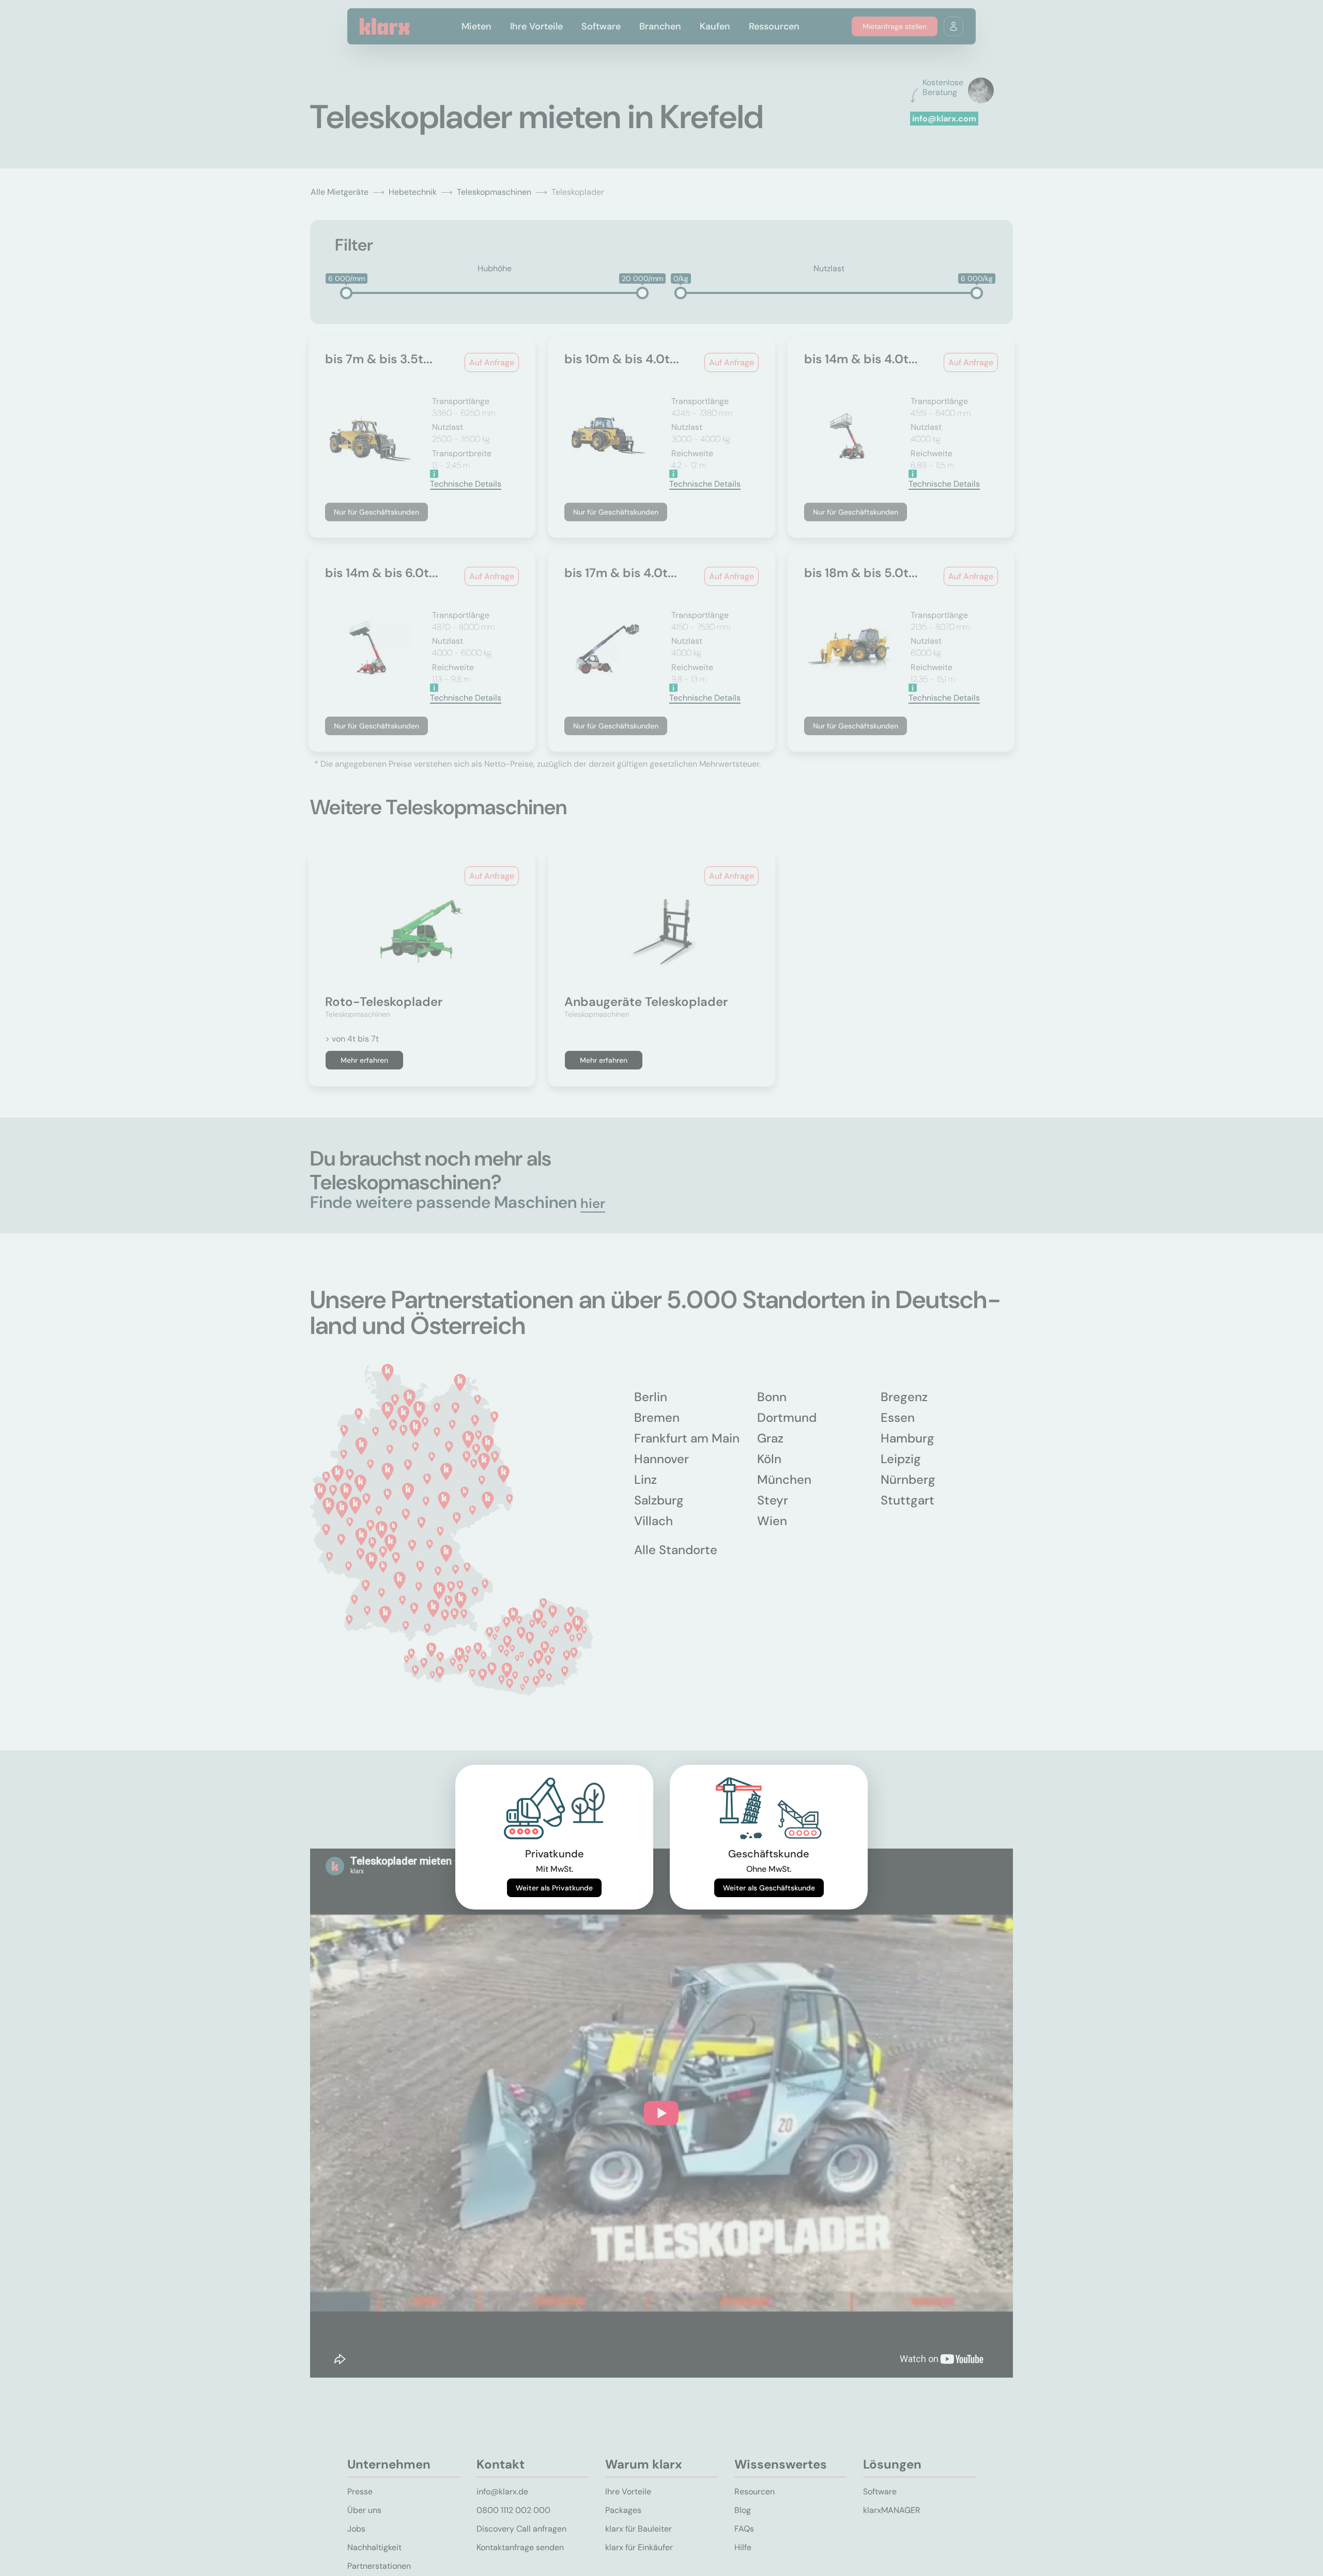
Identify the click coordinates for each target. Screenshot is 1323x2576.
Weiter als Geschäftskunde (769, 1888)
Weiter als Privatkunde (554, 1888)
